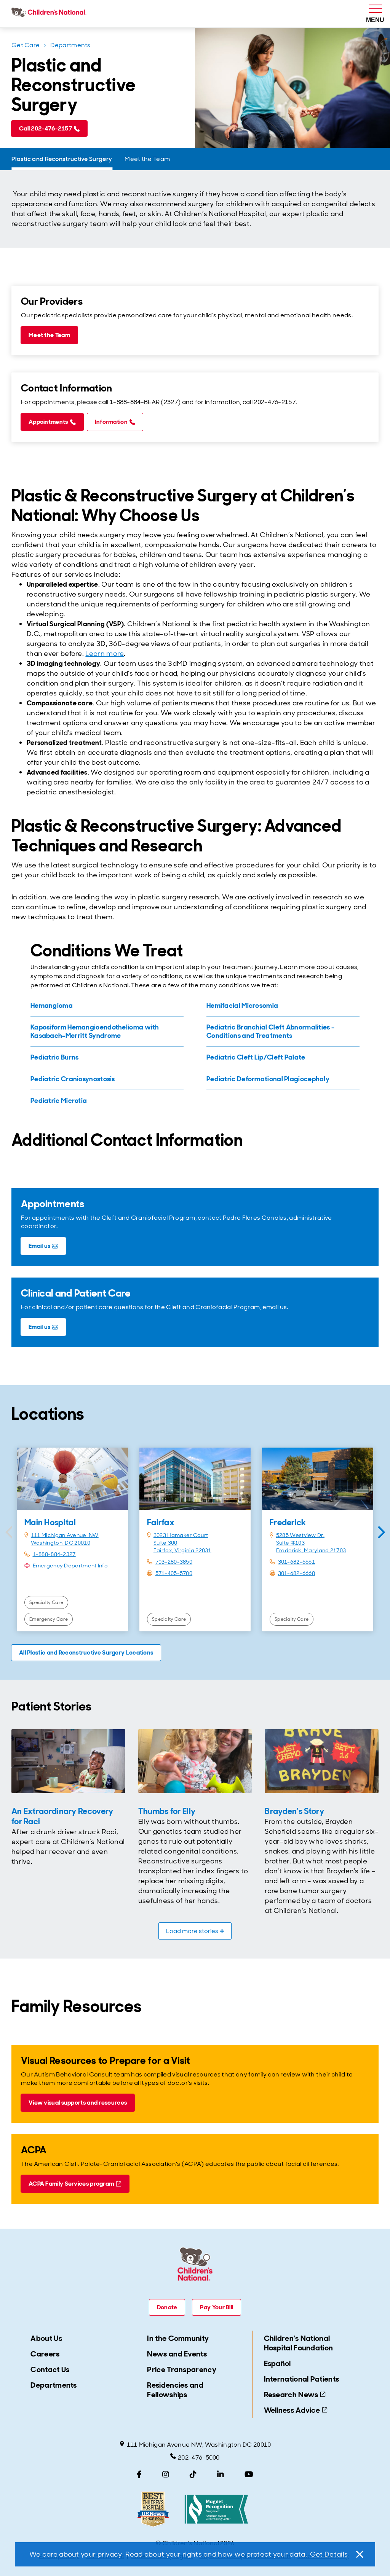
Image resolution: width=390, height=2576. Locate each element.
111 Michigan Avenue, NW (65, 1535)
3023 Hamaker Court (181, 1535)
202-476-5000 (199, 2457)
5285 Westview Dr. (300, 1535)
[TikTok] (193, 2474)
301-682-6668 (297, 1573)
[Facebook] (139, 2474)
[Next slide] (381, 1532)
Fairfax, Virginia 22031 (182, 1550)
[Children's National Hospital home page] (50, 14)
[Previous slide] (9, 1532)
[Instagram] (166, 2474)
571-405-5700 (174, 1573)
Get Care (26, 45)
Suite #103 (290, 1543)
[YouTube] (249, 2474)
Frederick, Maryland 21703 (311, 1550)
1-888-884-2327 (54, 1554)
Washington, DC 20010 (61, 1543)
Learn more (105, 654)
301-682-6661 (297, 1562)
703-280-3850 (174, 1562)
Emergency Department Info (70, 1566)
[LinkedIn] (221, 2474)
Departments (70, 45)
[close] (359, 2554)
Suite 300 (165, 1543)
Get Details (329, 2554)
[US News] (153, 2509)
